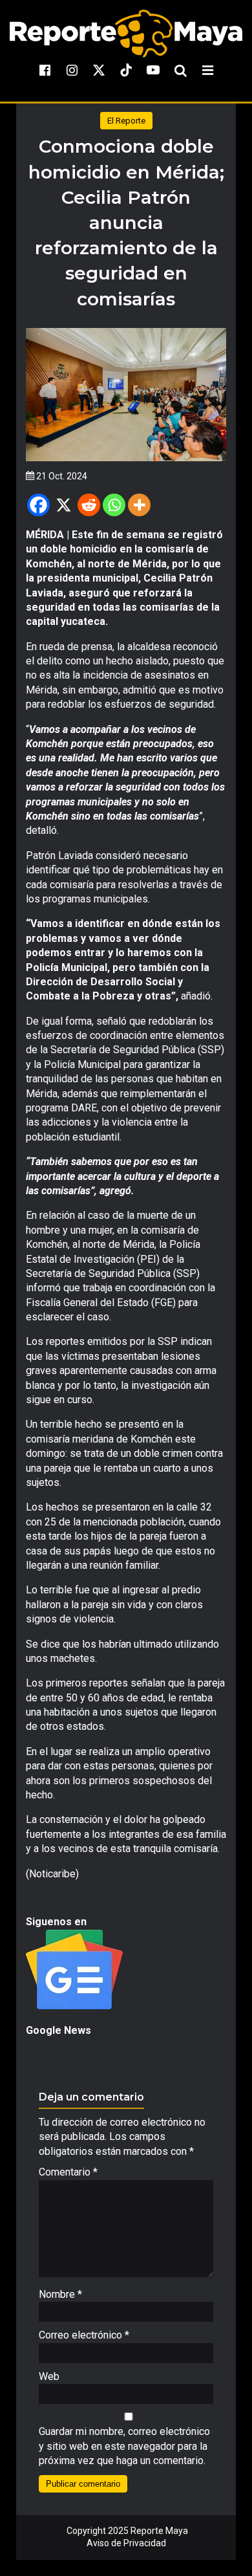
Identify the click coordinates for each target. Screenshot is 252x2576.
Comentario (68, 2172)
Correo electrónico (84, 2335)
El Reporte (126, 121)
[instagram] (72, 70)
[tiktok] (126, 70)
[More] (139, 505)
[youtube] (153, 70)
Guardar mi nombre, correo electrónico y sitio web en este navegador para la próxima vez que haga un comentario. (124, 2446)
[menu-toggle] (207, 70)
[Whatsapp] (114, 505)
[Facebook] (38, 505)
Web (49, 2376)
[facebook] (45, 70)
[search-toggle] (180, 70)
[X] (64, 505)
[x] (99, 70)
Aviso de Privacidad (126, 2543)
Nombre (60, 2294)
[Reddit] (89, 505)
